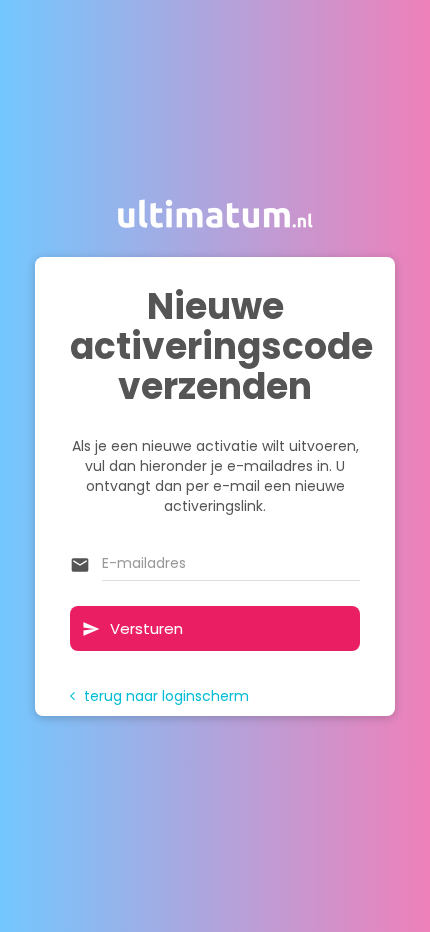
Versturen (132, 628)
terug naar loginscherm (159, 696)
